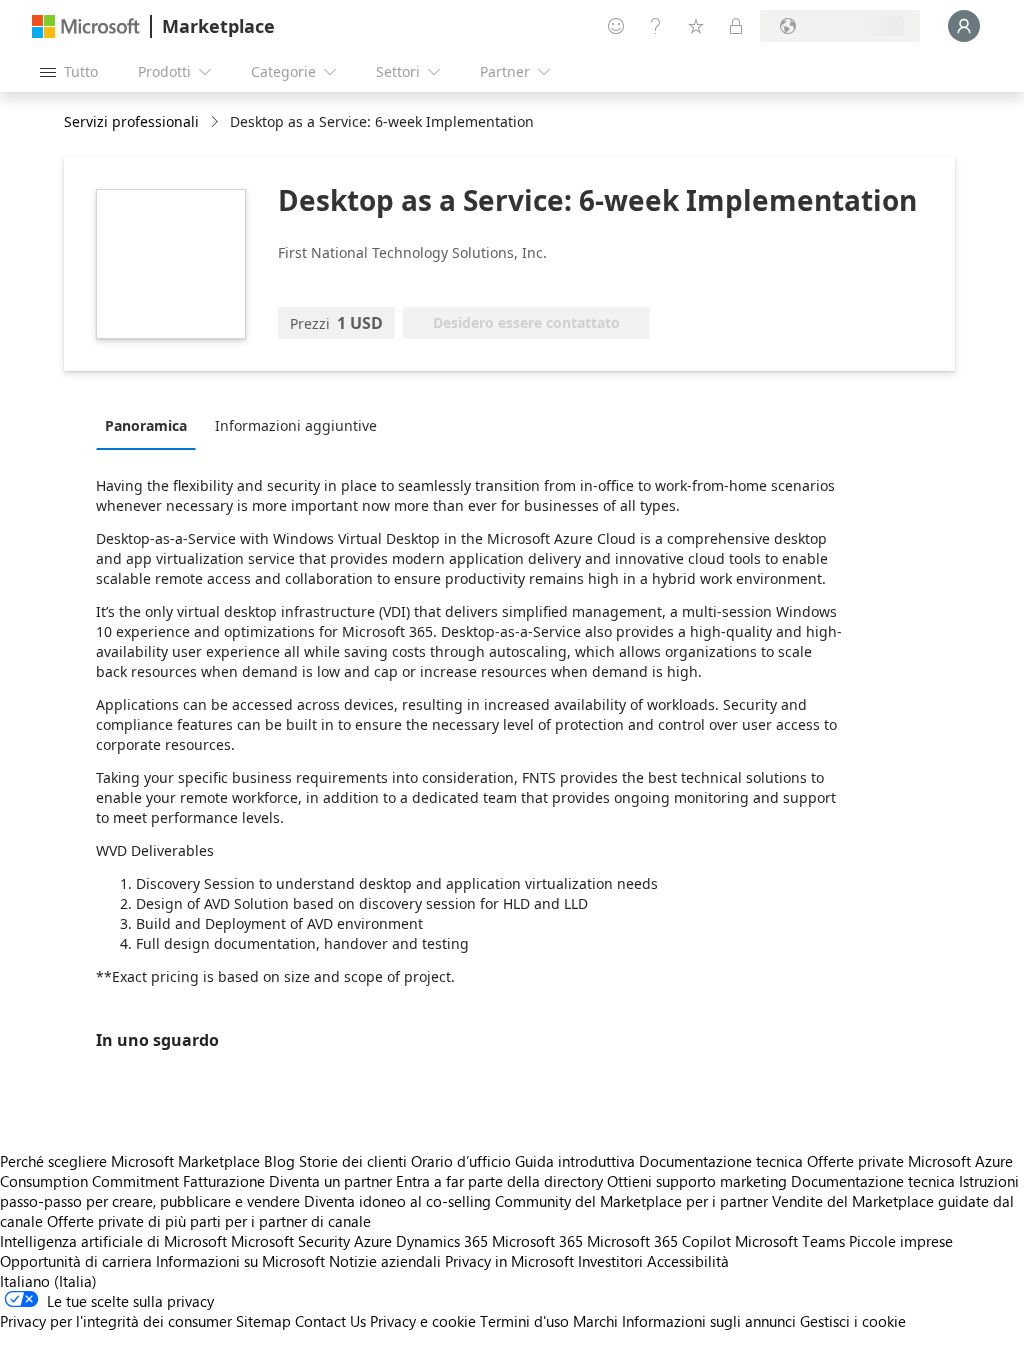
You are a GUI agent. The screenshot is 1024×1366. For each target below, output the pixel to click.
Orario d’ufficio (461, 1161)
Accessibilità (688, 1261)
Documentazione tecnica (721, 1161)
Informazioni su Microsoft (240, 1261)
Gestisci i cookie (853, 1321)
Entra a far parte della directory (499, 1181)
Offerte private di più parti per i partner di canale (209, 1221)
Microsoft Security (290, 1241)
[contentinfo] (216, 122)
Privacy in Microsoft (509, 1261)
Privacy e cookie (423, 1321)
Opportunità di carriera (76, 1261)
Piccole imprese (901, 1241)
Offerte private (855, 1161)
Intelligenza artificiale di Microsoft (113, 1241)
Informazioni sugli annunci (709, 1321)
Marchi (595, 1321)
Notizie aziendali (385, 1261)
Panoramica (146, 425)
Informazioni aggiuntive (296, 425)
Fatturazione (224, 1181)
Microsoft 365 (537, 1241)
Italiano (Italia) (48, 1281)
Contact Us (330, 1321)
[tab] (151, 425)
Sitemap (263, 1321)
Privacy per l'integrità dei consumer (116, 1321)
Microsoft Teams (790, 1241)
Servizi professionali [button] (131, 121)
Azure (373, 1241)
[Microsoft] (86, 26)
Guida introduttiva (575, 1161)
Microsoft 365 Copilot (659, 1241)
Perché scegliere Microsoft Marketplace (130, 1161)
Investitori (610, 1261)
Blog (279, 1161)
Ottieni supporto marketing (697, 1181)
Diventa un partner (330, 1181)
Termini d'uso (524, 1321)
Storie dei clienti (353, 1161)
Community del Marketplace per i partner (631, 1201)
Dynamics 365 (442, 1241)
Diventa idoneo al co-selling (397, 1201)
